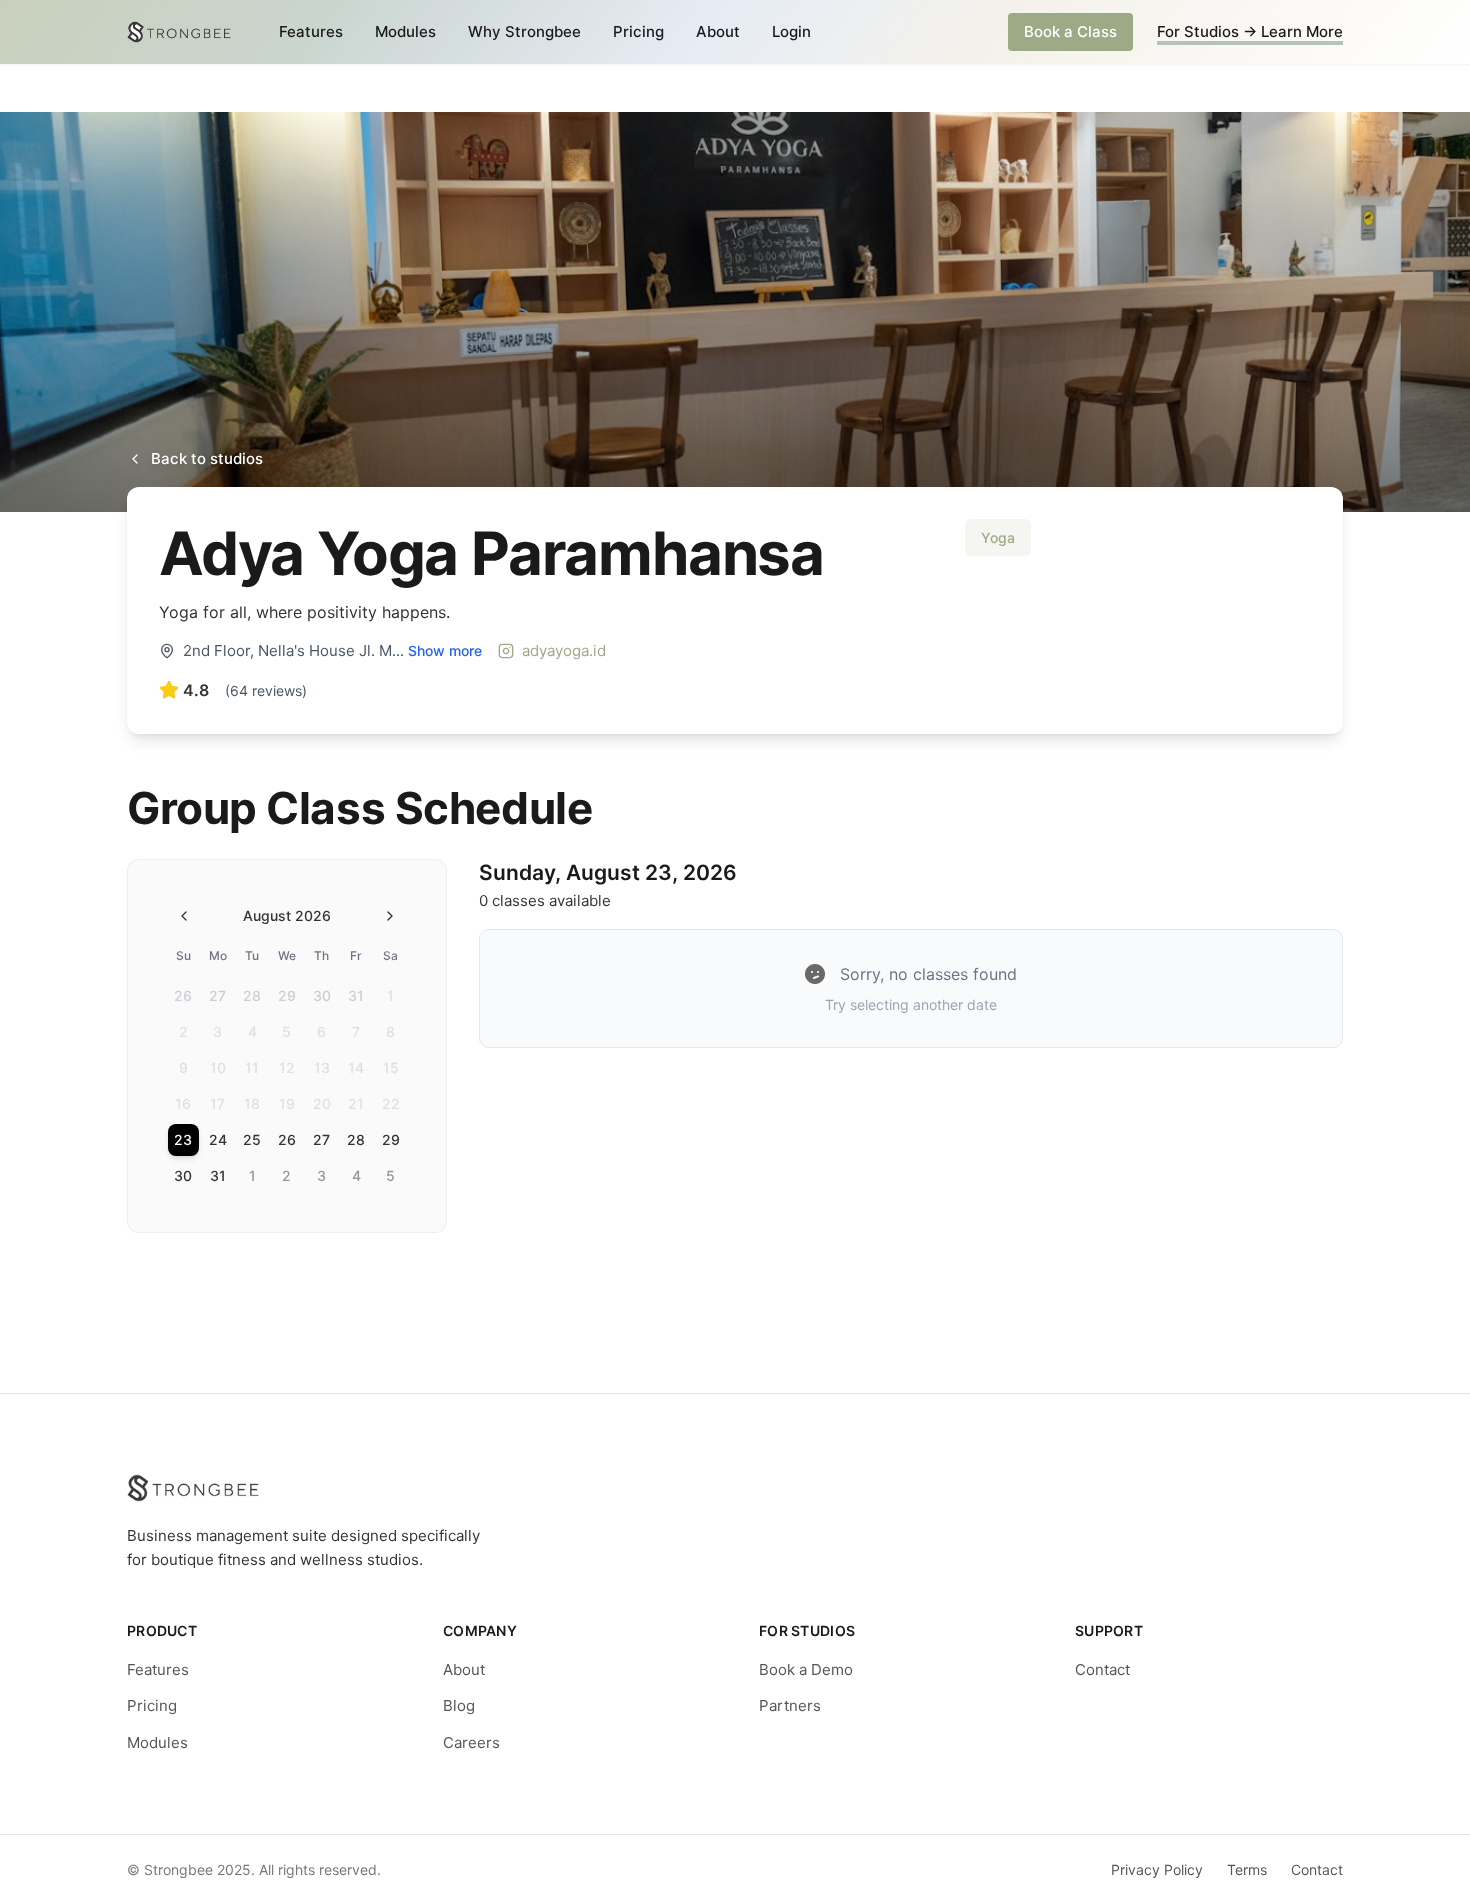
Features (311, 31)
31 (356, 995)
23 (183, 1139)
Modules (405, 31)
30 (322, 995)
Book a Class (1070, 31)
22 (391, 1103)
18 (252, 1103)
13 (322, 1067)
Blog (459, 1705)
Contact (1102, 1669)
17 (217, 1103)
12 (287, 1067)
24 (218, 1139)
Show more (445, 650)
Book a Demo (806, 1669)
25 (252, 1139)
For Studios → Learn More (1250, 31)
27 (217, 995)
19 (287, 1103)
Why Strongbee (524, 31)
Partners (790, 1705)
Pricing (638, 31)
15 (391, 1067)
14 (356, 1067)
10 (218, 1067)
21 (356, 1103)
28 (252, 995)
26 (183, 995)
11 (252, 1067)
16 (183, 1103)
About (718, 31)
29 (287, 995)
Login (791, 31)
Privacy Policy (1157, 1869)
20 (322, 1103)
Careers (471, 1742)
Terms (1247, 1869)
